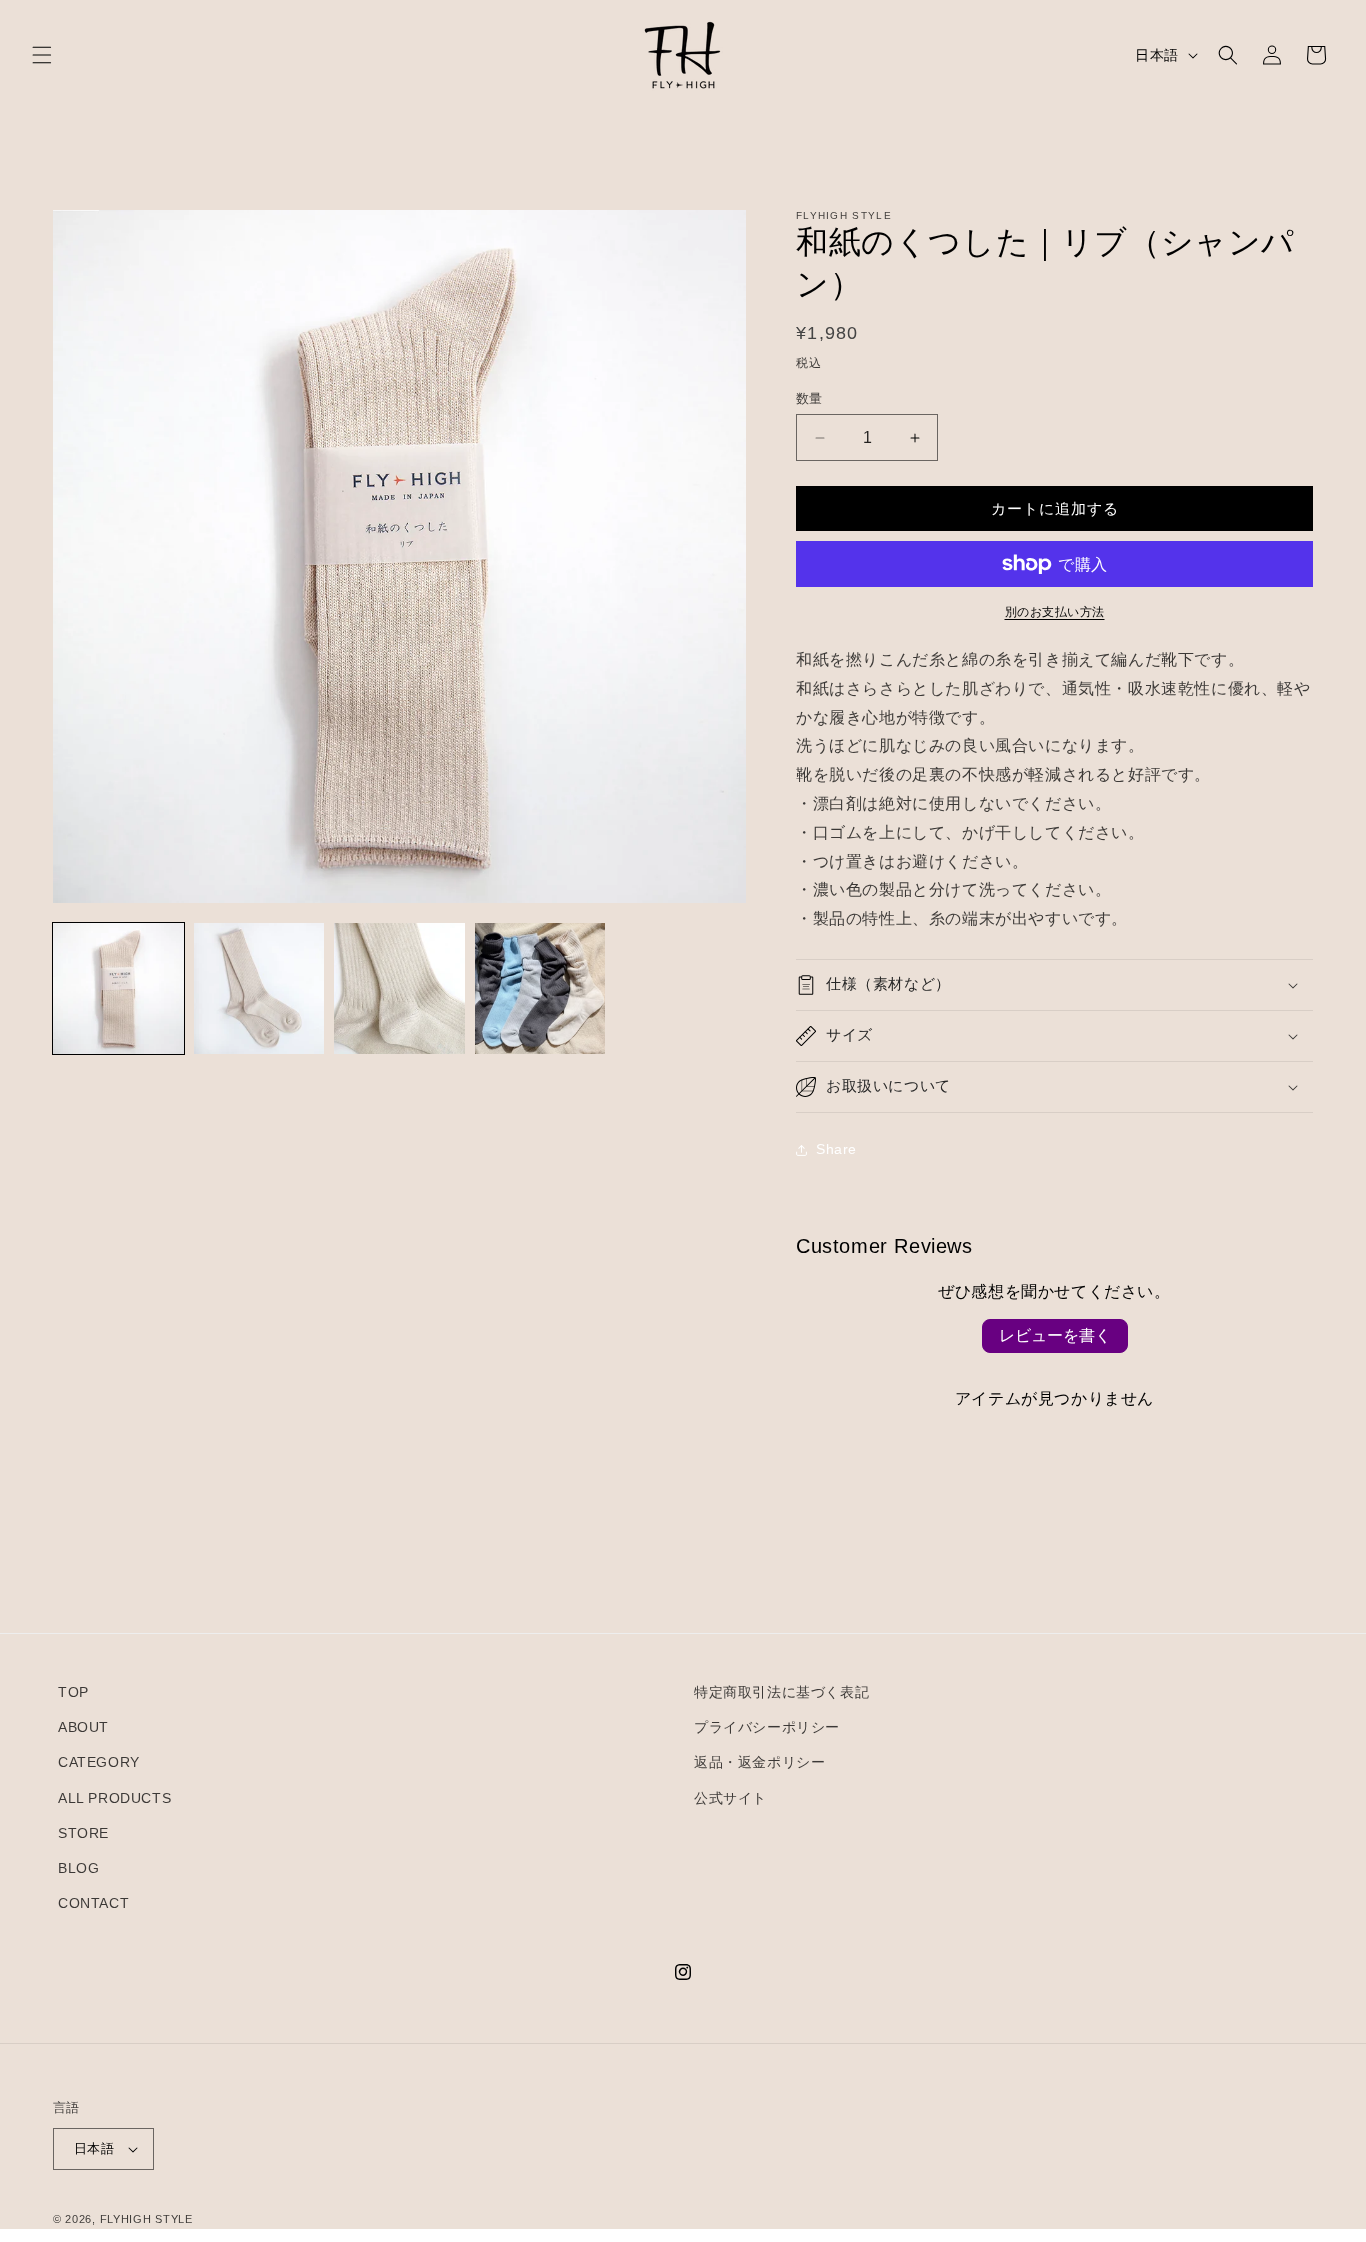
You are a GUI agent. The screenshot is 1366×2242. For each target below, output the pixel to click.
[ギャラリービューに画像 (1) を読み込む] (118, 988)
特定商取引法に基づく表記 (781, 1692)
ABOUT (83, 1727)
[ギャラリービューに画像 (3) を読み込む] (399, 988)
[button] (42, 55)
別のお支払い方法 (1055, 612)
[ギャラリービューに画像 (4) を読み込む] (540, 988)
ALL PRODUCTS (114, 1798)
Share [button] (836, 1149)
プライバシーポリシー (767, 1727)
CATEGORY (99, 1762)
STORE (83, 1833)
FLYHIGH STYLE (146, 2219)
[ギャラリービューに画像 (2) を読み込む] (259, 988)
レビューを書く (1055, 1335)
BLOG (78, 1868)
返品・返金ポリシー (759, 1762)
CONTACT (93, 1903)
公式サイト (730, 1798)
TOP (73, 1692)
